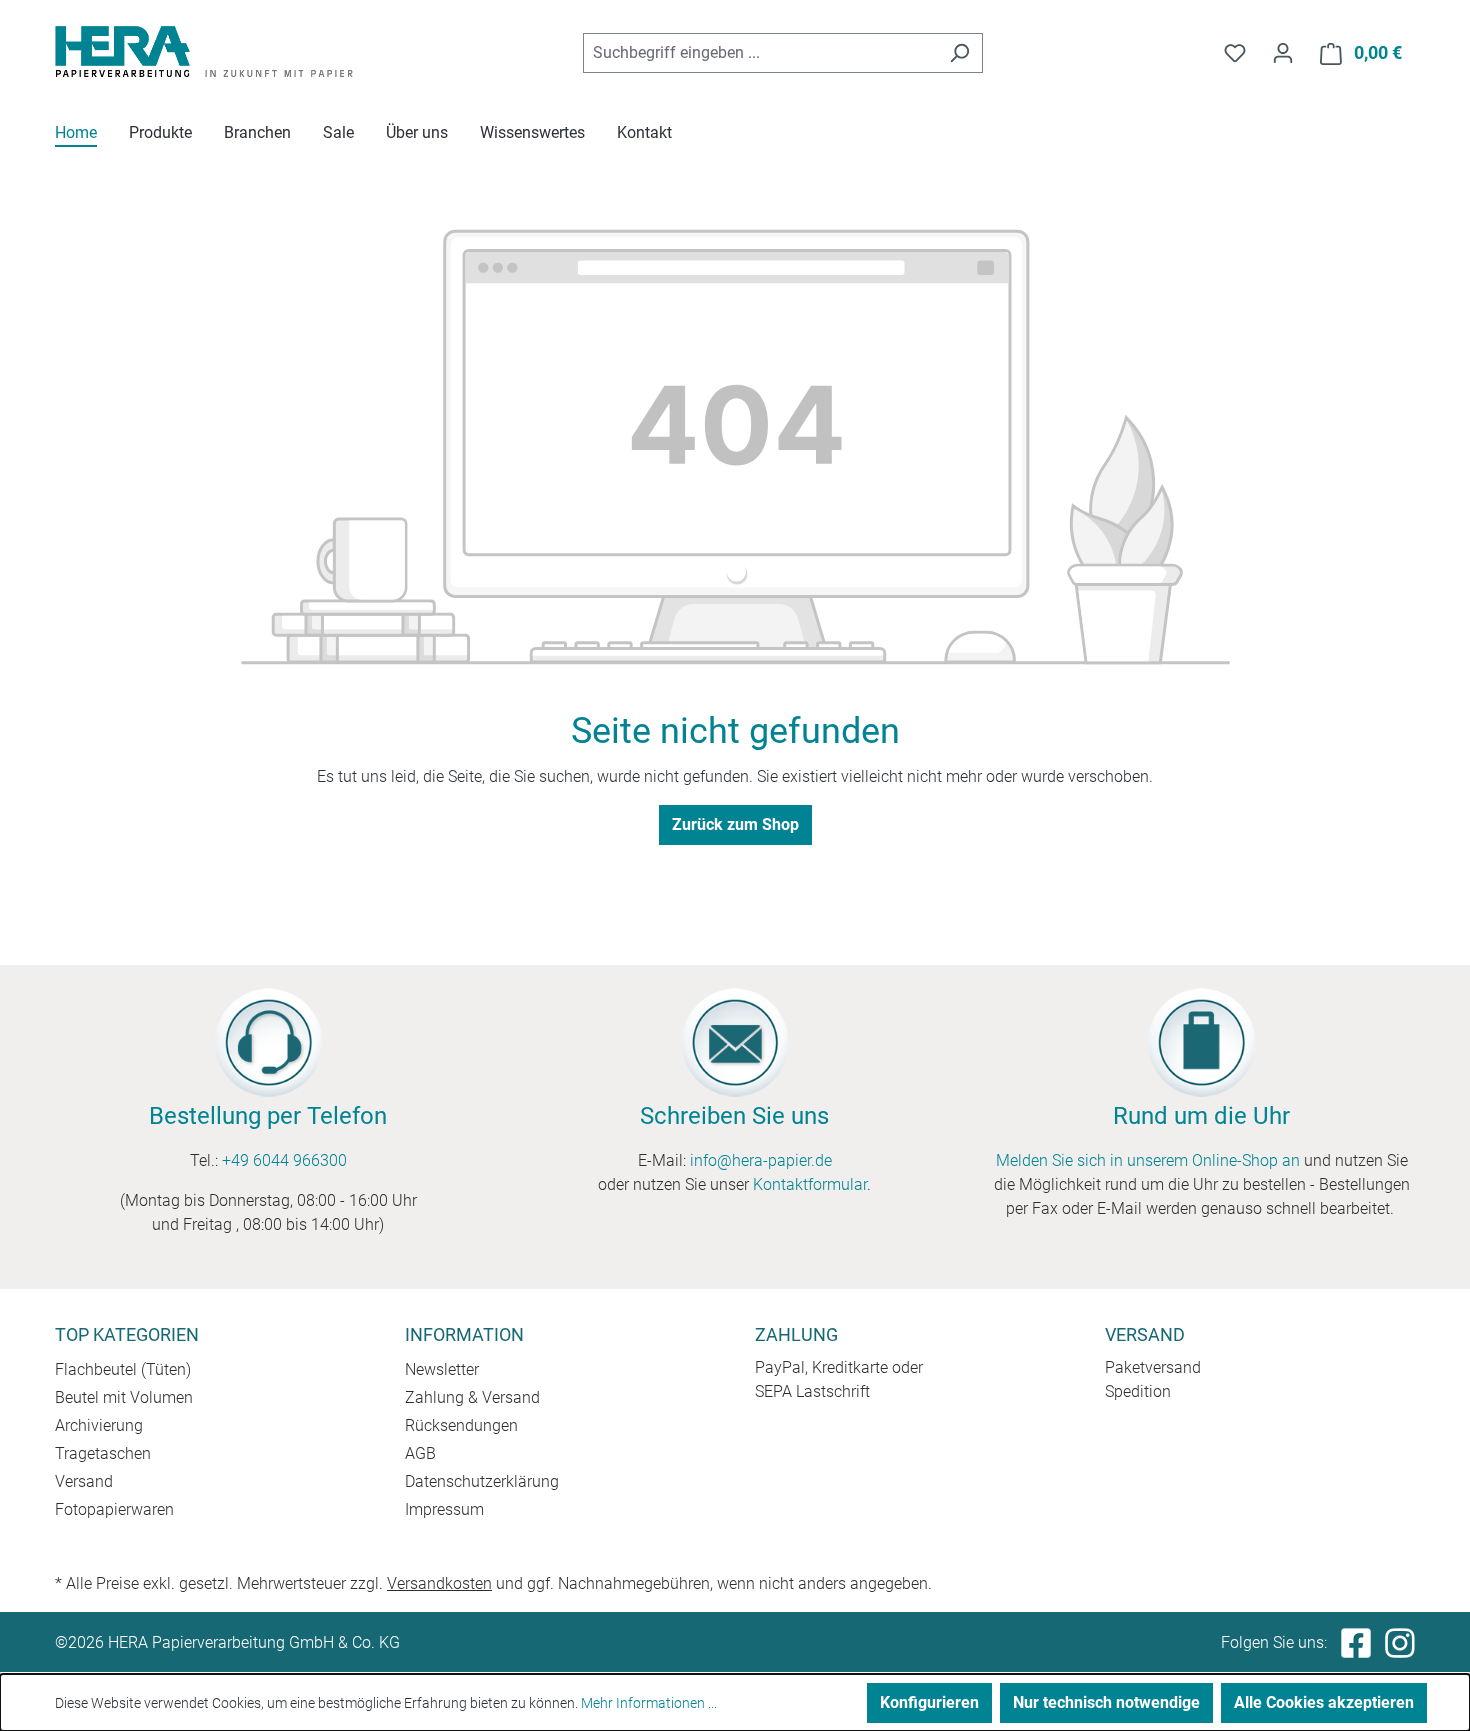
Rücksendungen (461, 1425)
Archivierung (99, 1425)
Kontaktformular (810, 1184)
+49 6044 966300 (284, 1160)
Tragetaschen (103, 1453)
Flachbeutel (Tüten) (123, 1369)
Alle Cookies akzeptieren (1324, 1702)
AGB (420, 1453)
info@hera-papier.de (761, 1160)
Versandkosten (439, 1583)
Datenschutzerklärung (482, 1481)
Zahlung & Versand (472, 1397)
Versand (84, 1481)
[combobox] (760, 53)
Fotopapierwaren (114, 1509)
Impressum (444, 1509)
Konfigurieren (929, 1702)
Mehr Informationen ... (649, 1703)
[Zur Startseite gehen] (205, 49)
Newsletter (442, 1369)
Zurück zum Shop (735, 824)
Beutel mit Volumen (124, 1397)
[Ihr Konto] (1283, 53)
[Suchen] (959, 53)
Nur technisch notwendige (1106, 1702)
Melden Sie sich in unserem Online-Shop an (1148, 1160)
